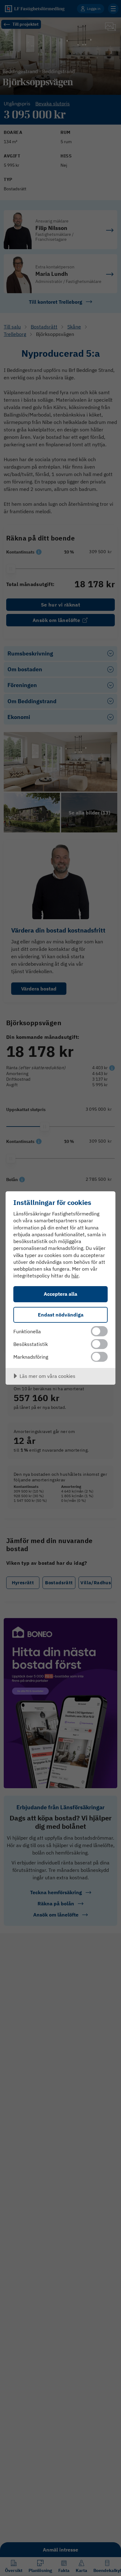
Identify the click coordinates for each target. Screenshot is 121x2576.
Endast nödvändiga (61, 1314)
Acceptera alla (60, 1294)
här (75, 1276)
